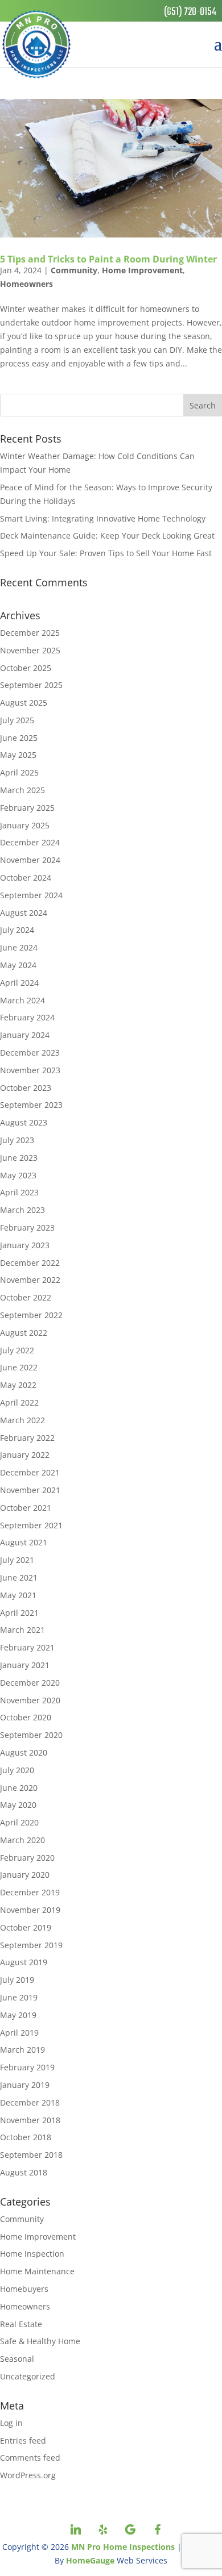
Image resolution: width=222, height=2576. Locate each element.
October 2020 (26, 1717)
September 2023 (31, 1105)
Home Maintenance (37, 2271)
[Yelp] (103, 2529)
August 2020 (24, 1752)
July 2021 (17, 1560)
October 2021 (26, 1508)
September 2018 (31, 2155)
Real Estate (21, 2324)
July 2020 (17, 1770)
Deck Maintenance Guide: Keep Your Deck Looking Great (107, 535)
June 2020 (19, 1788)
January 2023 (25, 1245)
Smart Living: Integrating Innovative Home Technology (103, 518)
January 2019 (25, 2085)
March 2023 (22, 1210)
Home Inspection (32, 2254)
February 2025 (27, 808)
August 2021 (24, 1542)
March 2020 (22, 1840)
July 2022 (17, 1350)
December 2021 (30, 1472)
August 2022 (24, 1333)
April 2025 (19, 772)
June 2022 (19, 1367)
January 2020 (25, 1875)
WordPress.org (28, 2475)
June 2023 (19, 1158)
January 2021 (25, 1665)
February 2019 (27, 2067)
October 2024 (26, 878)
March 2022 (22, 1420)
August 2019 (24, 1962)
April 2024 (19, 983)
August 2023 (24, 1122)
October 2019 (26, 1927)
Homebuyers (24, 2289)
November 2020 (30, 1700)
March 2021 (22, 1630)
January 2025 (25, 825)
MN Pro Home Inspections (123, 2547)
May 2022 (18, 1385)
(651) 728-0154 (190, 12)
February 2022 (27, 1438)
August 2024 (24, 913)
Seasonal (17, 2359)
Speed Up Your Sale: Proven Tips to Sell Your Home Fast (106, 553)
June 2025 (19, 738)
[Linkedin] (76, 2529)
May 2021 (18, 1595)
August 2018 (24, 2172)
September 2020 (31, 1735)
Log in (11, 2423)
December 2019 (30, 1892)
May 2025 (18, 755)
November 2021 (30, 1490)
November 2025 (30, 650)
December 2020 (30, 1683)
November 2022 (30, 1280)
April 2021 (19, 1613)
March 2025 (22, 790)
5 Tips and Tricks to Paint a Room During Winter (108, 259)
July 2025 (17, 720)
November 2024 (30, 860)
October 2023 (26, 1088)
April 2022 (19, 1402)
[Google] (130, 2529)
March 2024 (22, 1000)
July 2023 (17, 1140)
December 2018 (30, 2102)
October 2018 (26, 2137)
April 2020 (19, 1822)
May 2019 (18, 2015)
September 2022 (31, 1315)
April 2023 (19, 1192)
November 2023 (30, 1070)
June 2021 (19, 1577)
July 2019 (17, 1980)
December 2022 (30, 1263)
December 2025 (30, 633)
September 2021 (31, 1525)
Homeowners (26, 284)
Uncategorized (28, 2376)
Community (74, 270)
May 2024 (18, 965)
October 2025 (26, 668)
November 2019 (30, 1910)
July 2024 (17, 930)
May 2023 (18, 1175)
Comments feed (30, 2458)
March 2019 (22, 2050)
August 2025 (24, 703)
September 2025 (31, 685)
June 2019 (19, 1997)
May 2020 (18, 1805)
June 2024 (19, 947)
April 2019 (19, 2033)
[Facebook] (158, 2529)
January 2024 (25, 1035)
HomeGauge (90, 2560)
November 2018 (30, 2120)
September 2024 (31, 895)
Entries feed (23, 2440)
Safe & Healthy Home (40, 2341)
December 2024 (30, 842)
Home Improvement (142, 270)
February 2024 (27, 1017)
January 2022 (25, 1455)
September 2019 (31, 1945)
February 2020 (27, 1858)
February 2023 (27, 1227)
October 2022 (26, 1297)
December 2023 (30, 1053)
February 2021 (27, 1647)
